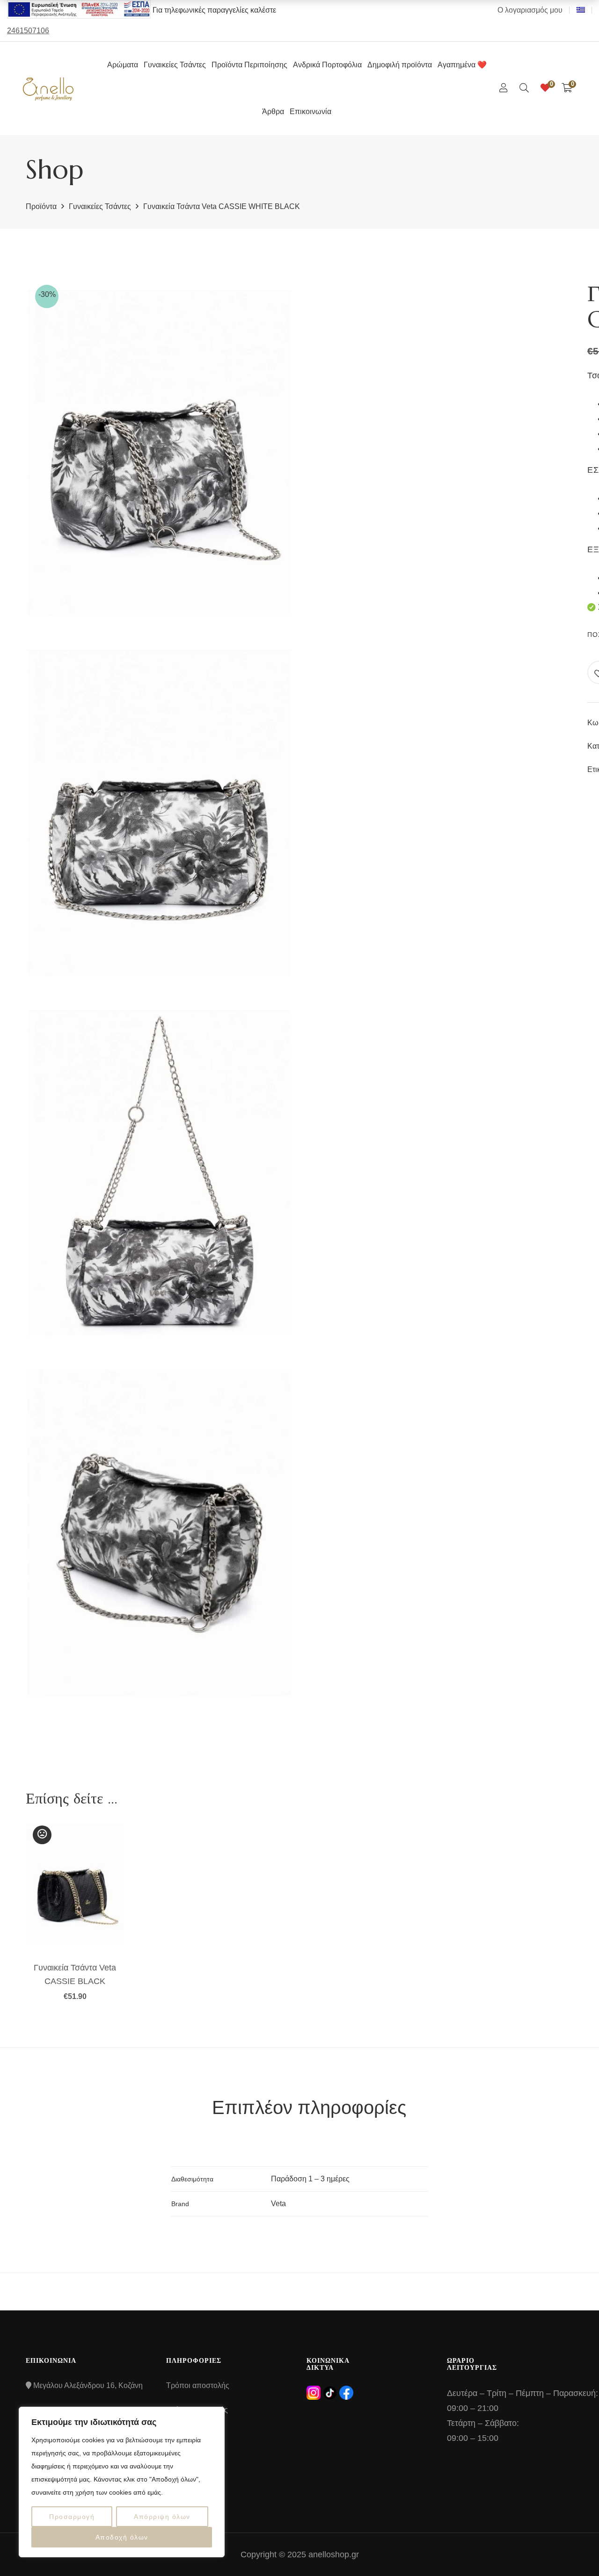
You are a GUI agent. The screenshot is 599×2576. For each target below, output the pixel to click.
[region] (122, 2482)
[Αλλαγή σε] (581, 10)
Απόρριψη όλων (162, 2517)
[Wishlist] (545, 88)
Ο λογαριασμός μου (530, 10)
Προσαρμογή (72, 2517)
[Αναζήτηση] (524, 88)
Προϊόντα (41, 206)
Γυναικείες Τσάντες (100, 206)
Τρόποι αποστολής (198, 2385)
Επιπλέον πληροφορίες (309, 2107)
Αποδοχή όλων (122, 2537)
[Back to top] (573, 2550)
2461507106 (28, 31)
